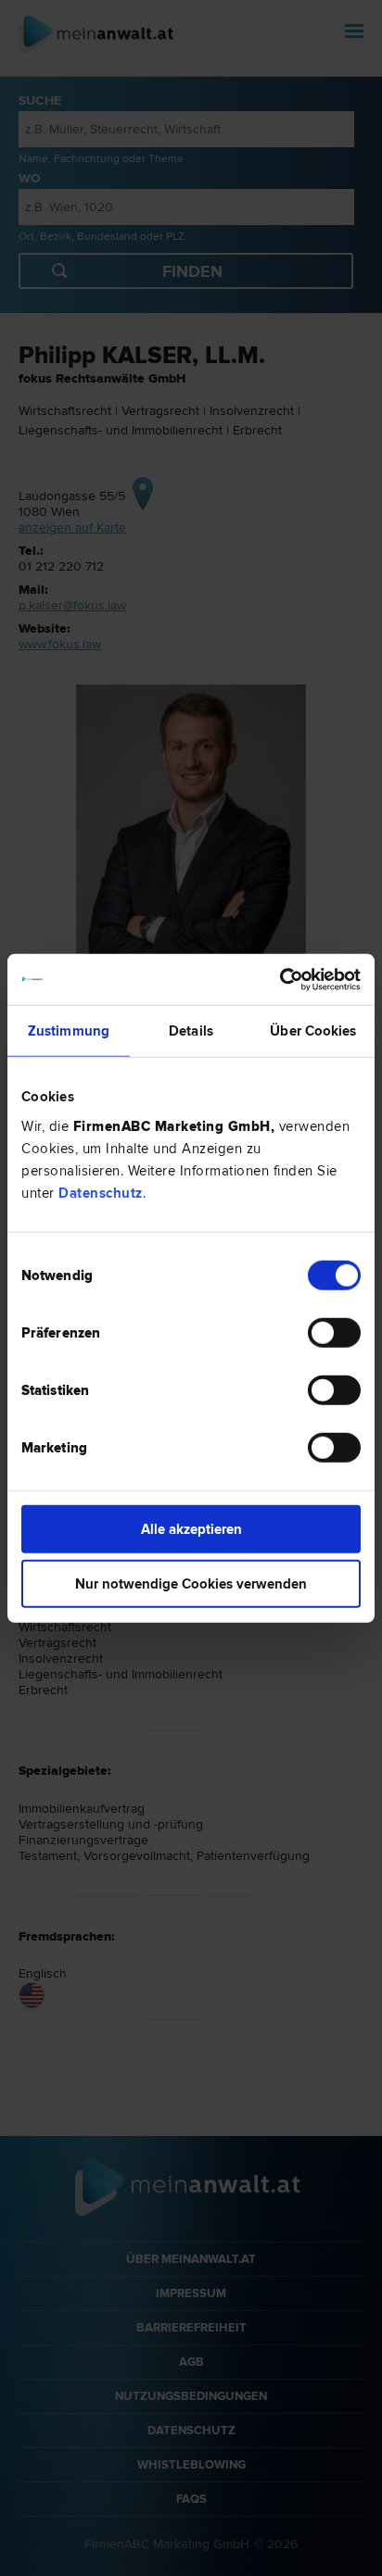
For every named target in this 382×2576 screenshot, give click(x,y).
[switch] (334, 1332)
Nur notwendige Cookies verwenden (191, 1584)
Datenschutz (101, 1192)
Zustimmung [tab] (69, 1031)
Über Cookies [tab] (313, 1031)
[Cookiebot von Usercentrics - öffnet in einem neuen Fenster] (280, 979)
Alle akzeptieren (191, 1528)
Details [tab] (191, 1031)
